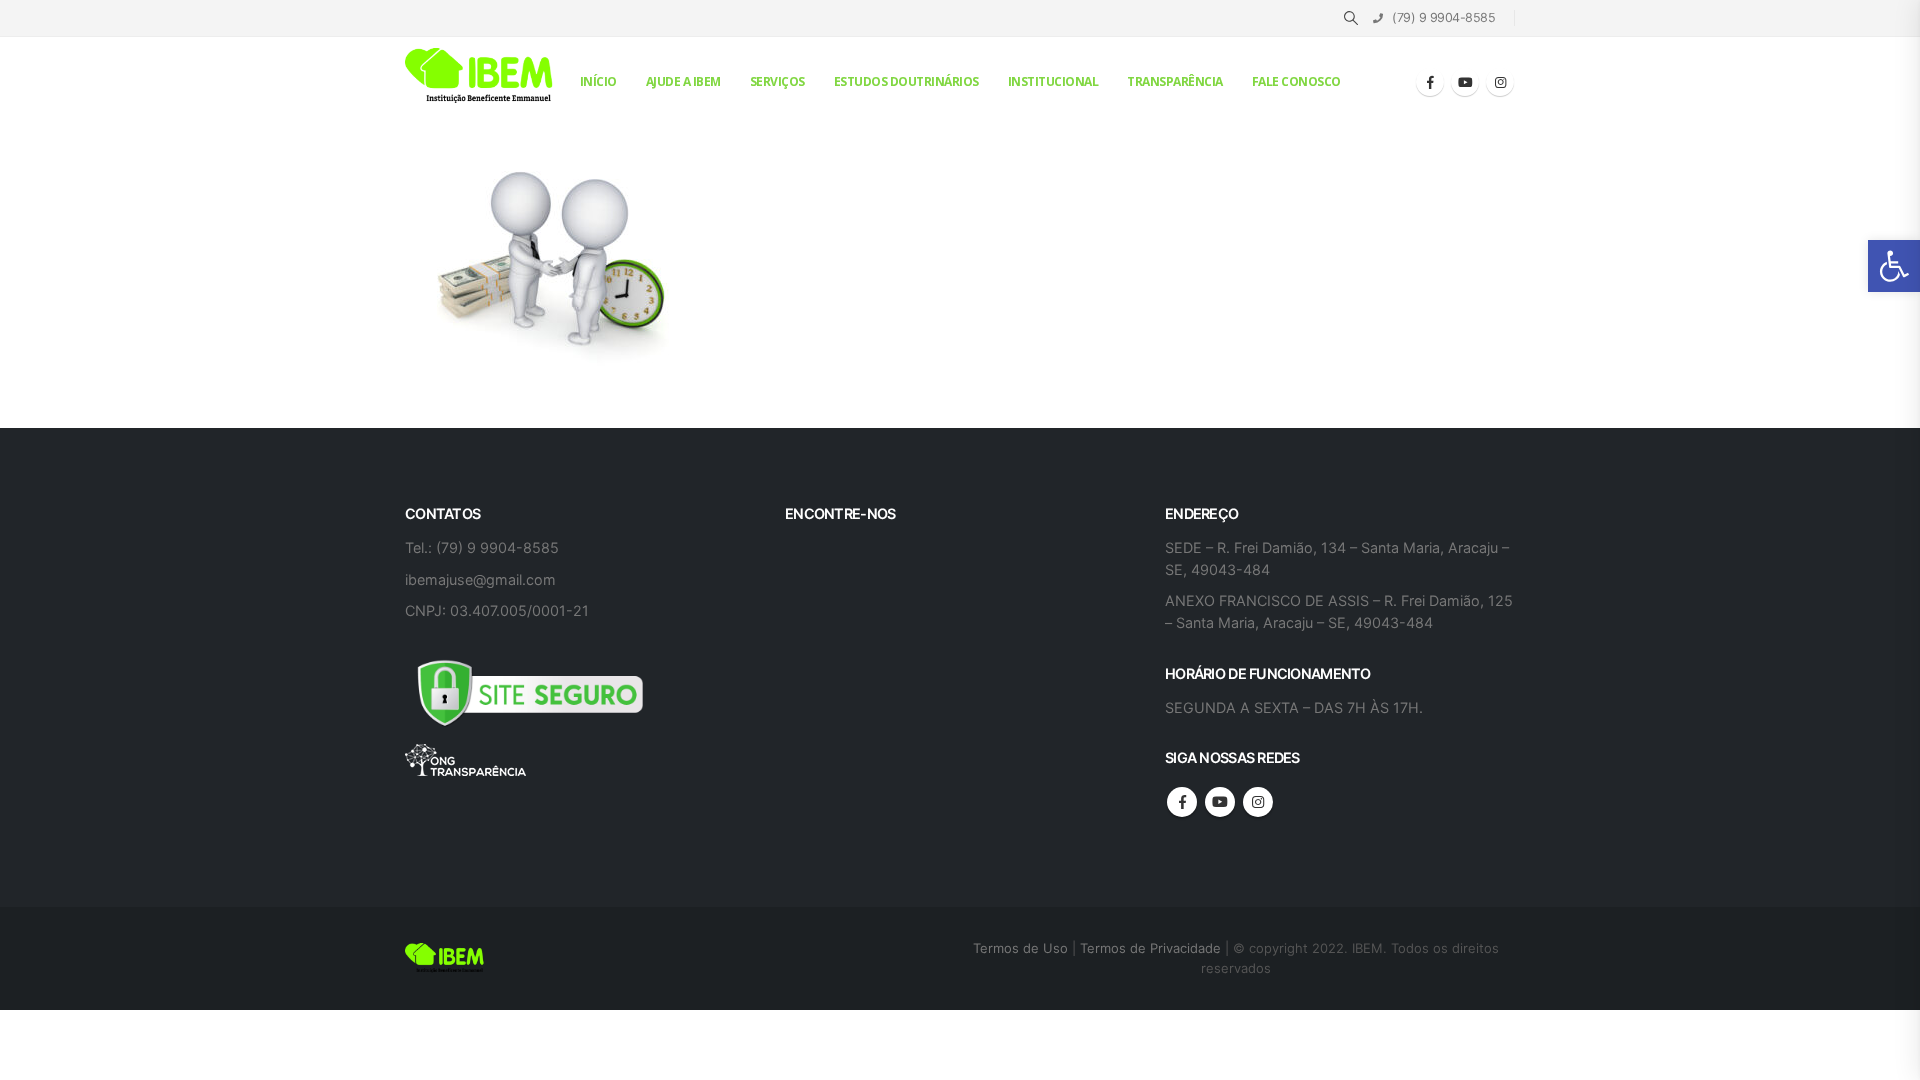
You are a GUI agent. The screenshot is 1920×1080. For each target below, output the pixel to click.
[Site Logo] (480, 76)
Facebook (1182, 802)
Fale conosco (1296, 81)
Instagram (1258, 802)
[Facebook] (1430, 82)
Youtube (1220, 802)
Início (598, 81)
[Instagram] (1500, 82)
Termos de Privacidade (1150, 948)
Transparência (1175, 81)
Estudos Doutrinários (906, 81)
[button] (1894, 266)
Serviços (777, 81)
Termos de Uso (1022, 948)
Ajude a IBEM (683, 81)
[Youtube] (1465, 82)
